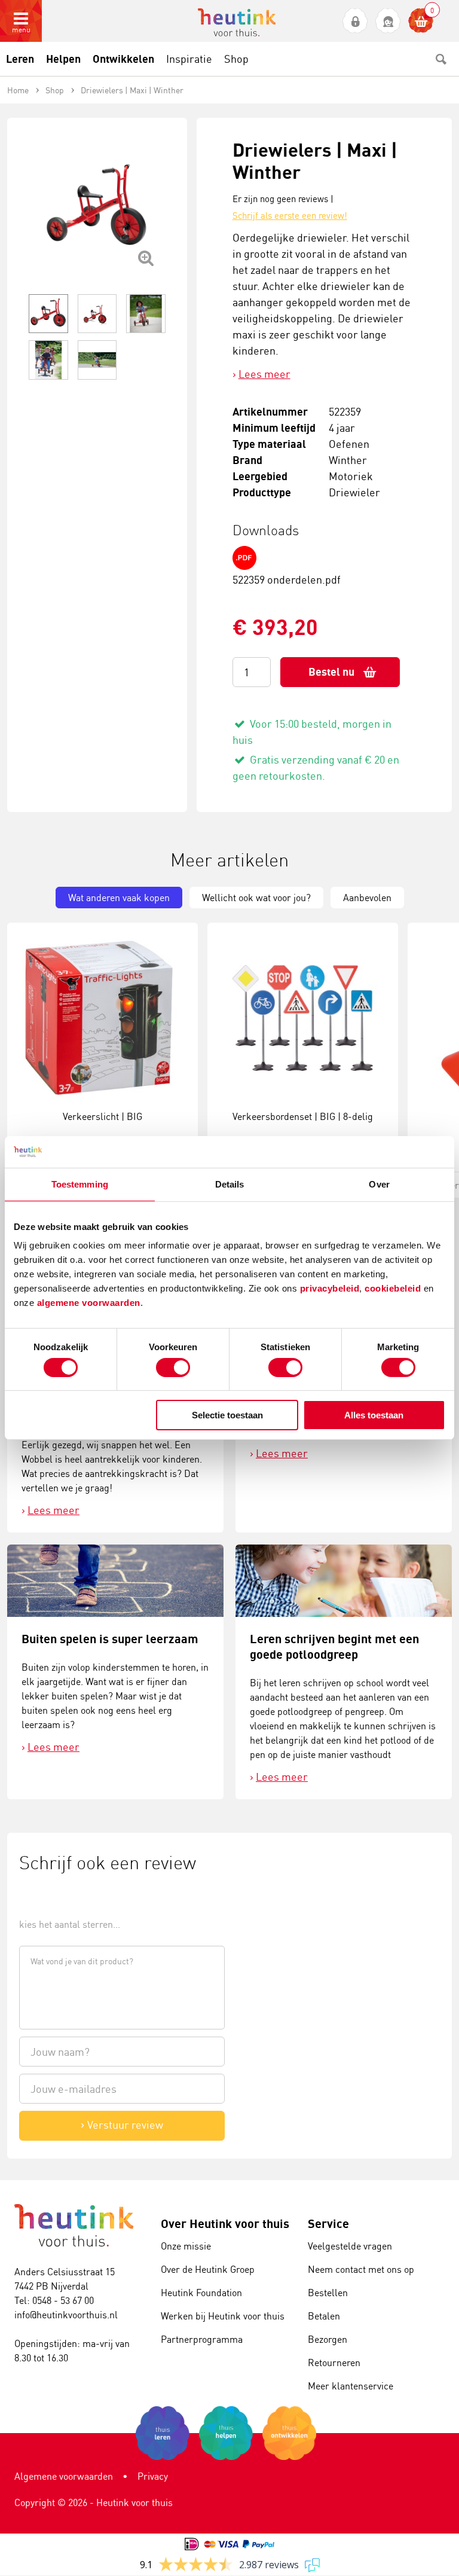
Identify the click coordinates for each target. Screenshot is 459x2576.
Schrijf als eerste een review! (290, 216)
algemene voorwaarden (89, 1303)
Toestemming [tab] (80, 1184)
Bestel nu (331, 672)
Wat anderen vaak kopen (119, 898)
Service (328, 2224)
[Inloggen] (355, 21)
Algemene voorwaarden (64, 2476)
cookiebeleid (394, 1288)
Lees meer (264, 374)
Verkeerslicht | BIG (102, 1116)
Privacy (153, 2476)
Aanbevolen (367, 898)
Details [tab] (230, 1184)
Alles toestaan (374, 1415)
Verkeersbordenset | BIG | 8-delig (303, 1116)
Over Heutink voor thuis (225, 2224)
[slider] (59, 1897)
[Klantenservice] (388, 21)
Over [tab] (379, 1184)
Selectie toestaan (227, 1415)
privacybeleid (330, 1288)
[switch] (173, 1368)
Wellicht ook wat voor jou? (256, 898)
